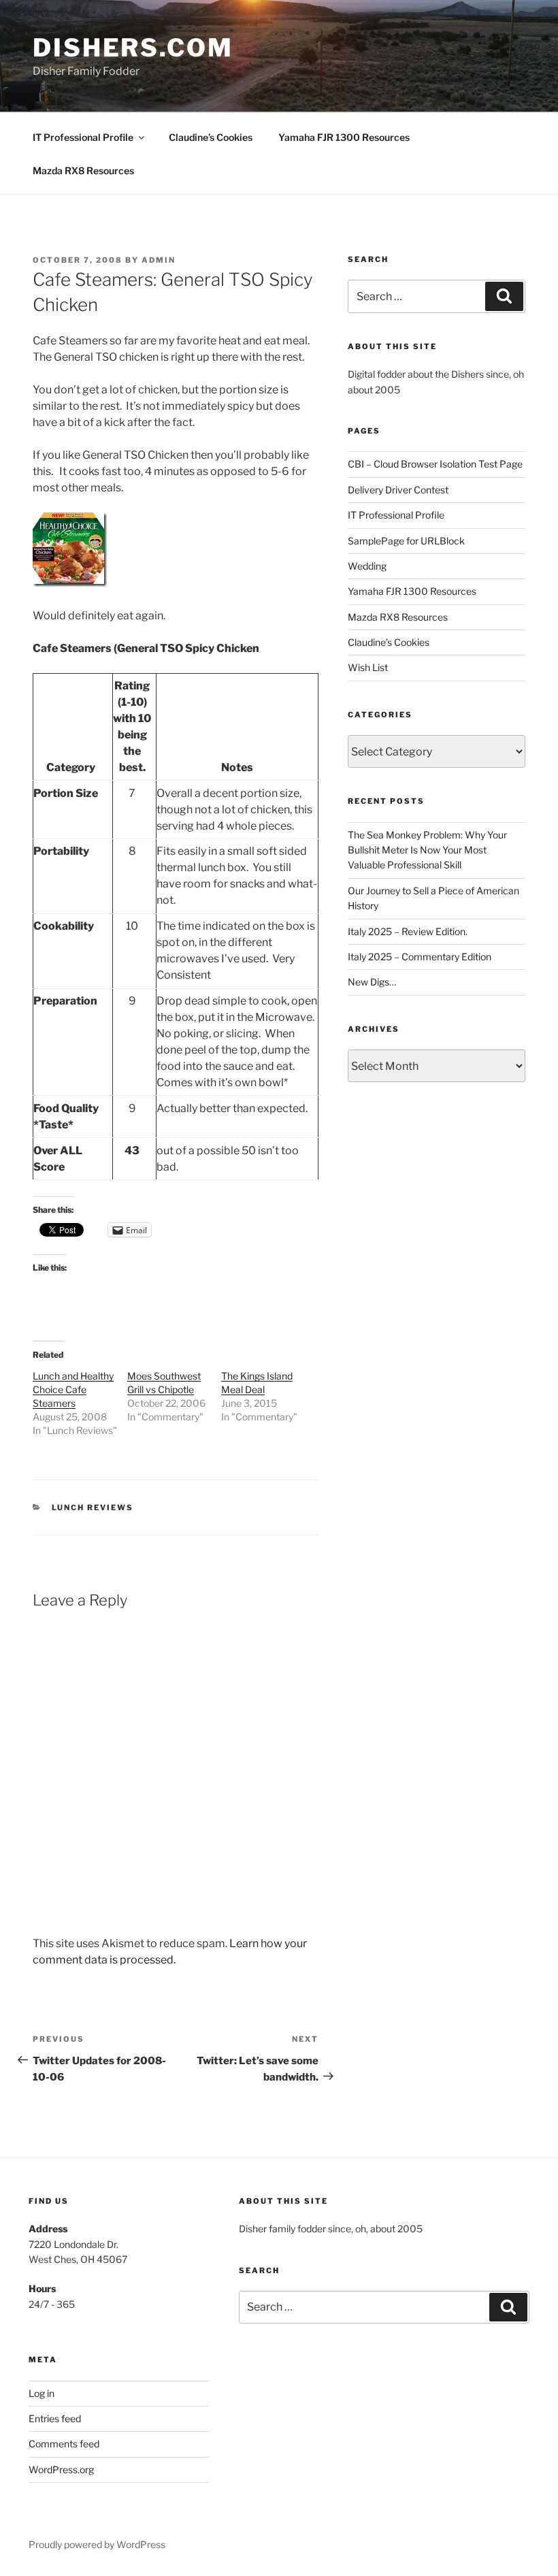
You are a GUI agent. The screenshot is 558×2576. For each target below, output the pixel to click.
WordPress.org (61, 2469)
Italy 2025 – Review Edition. (408, 931)
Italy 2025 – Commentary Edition (420, 957)
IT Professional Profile (83, 137)
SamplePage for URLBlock (406, 541)
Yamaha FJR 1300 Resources (344, 137)
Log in (42, 2393)
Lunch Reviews (93, 1507)
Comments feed (64, 2444)
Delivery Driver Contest (398, 490)
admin (159, 260)
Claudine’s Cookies (211, 137)
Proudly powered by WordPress (97, 2544)
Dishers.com (133, 48)
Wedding (367, 566)
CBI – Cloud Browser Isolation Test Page (435, 464)
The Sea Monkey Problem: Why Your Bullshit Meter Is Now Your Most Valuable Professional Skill (427, 850)
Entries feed (55, 2418)
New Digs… (372, 982)
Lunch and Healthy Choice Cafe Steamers (73, 1389)
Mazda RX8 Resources (83, 170)
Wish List (368, 667)
